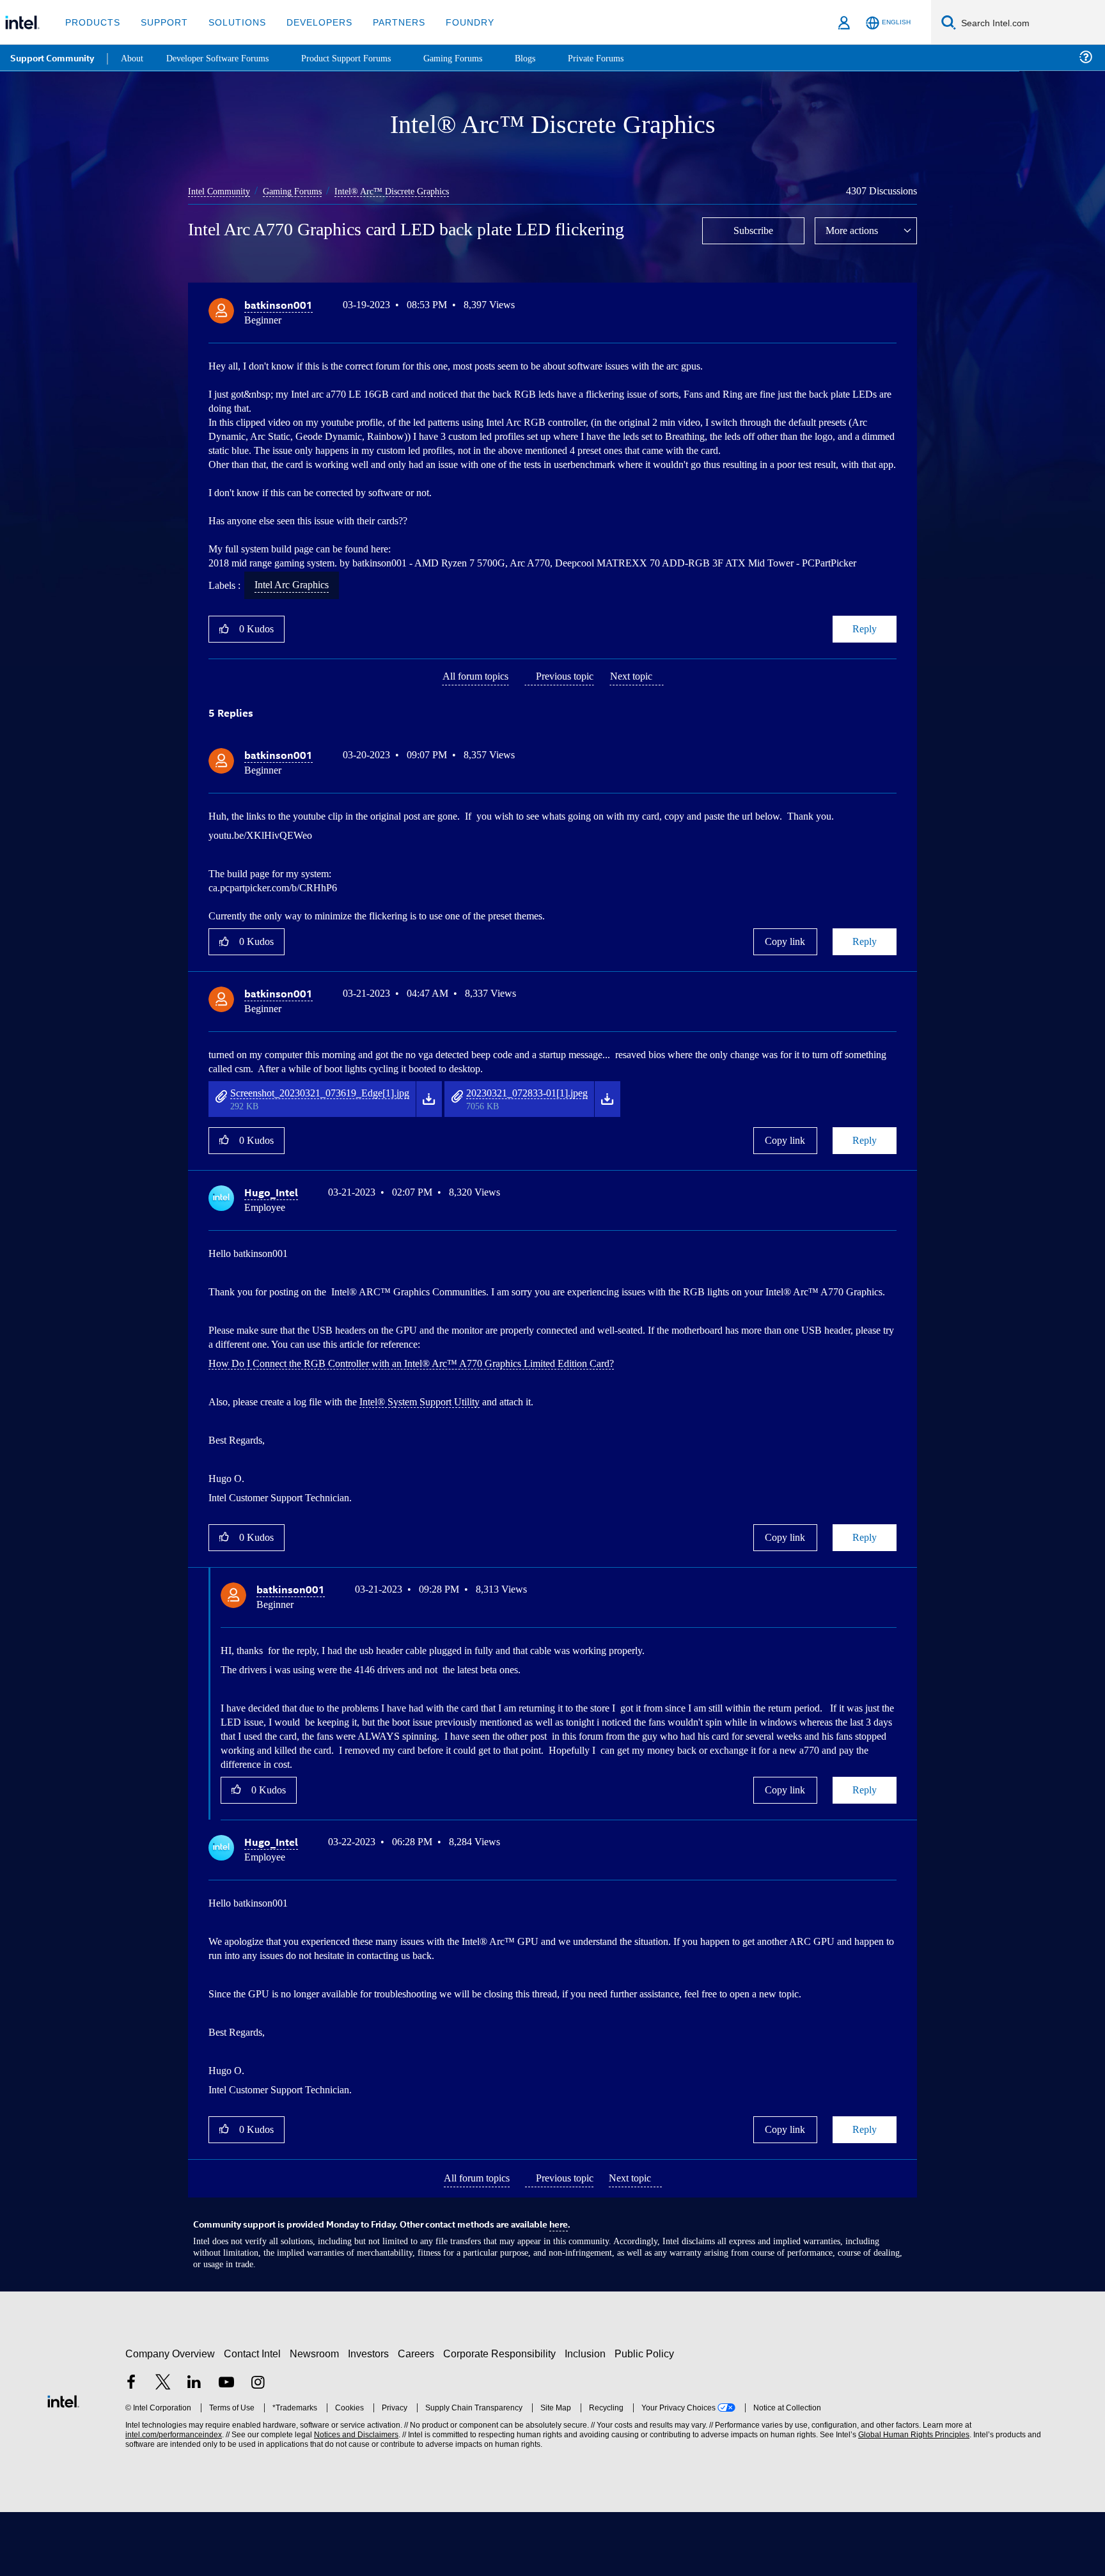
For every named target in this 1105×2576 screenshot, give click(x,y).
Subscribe (754, 230)
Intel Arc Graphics (298, 626)
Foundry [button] (455, 22)
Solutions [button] (231, 22)
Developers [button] (310, 22)
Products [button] (91, 22)
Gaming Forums (300, 191)
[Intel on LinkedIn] (194, 2448)
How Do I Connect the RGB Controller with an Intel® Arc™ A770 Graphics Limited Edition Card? (424, 1430)
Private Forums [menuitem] (621, 57)
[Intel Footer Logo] (63, 2464)
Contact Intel (254, 2418)
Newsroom (317, 2418)
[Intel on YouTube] (226, 2448)
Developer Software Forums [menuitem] (224, 57)
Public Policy (646, 2418)
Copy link (785, 996)
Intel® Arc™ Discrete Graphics (404, 191)
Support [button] (161, 22)
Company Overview (170, 2418)
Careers (419, 2418)
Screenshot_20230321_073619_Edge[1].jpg (335, 1146)
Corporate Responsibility (502, 2418)
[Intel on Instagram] (258, 2448)
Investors (371, 2418)
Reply (864, 670)
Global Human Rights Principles (912, 2499)
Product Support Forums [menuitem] (361, 57)
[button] (891, 308)
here (559, 2289)
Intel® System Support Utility (444, 1468)
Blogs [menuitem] (548, 57)
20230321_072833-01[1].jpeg (571, 1146)
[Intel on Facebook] (131, 2448)
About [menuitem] (133, 57)
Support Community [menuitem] (52, 58)
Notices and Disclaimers (355, 2499)
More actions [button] (855, 230)
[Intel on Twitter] (163, 2448)
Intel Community (221, 191)
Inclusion (588, 2418)
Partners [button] (386, 22)
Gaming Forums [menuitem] (474, 57)
